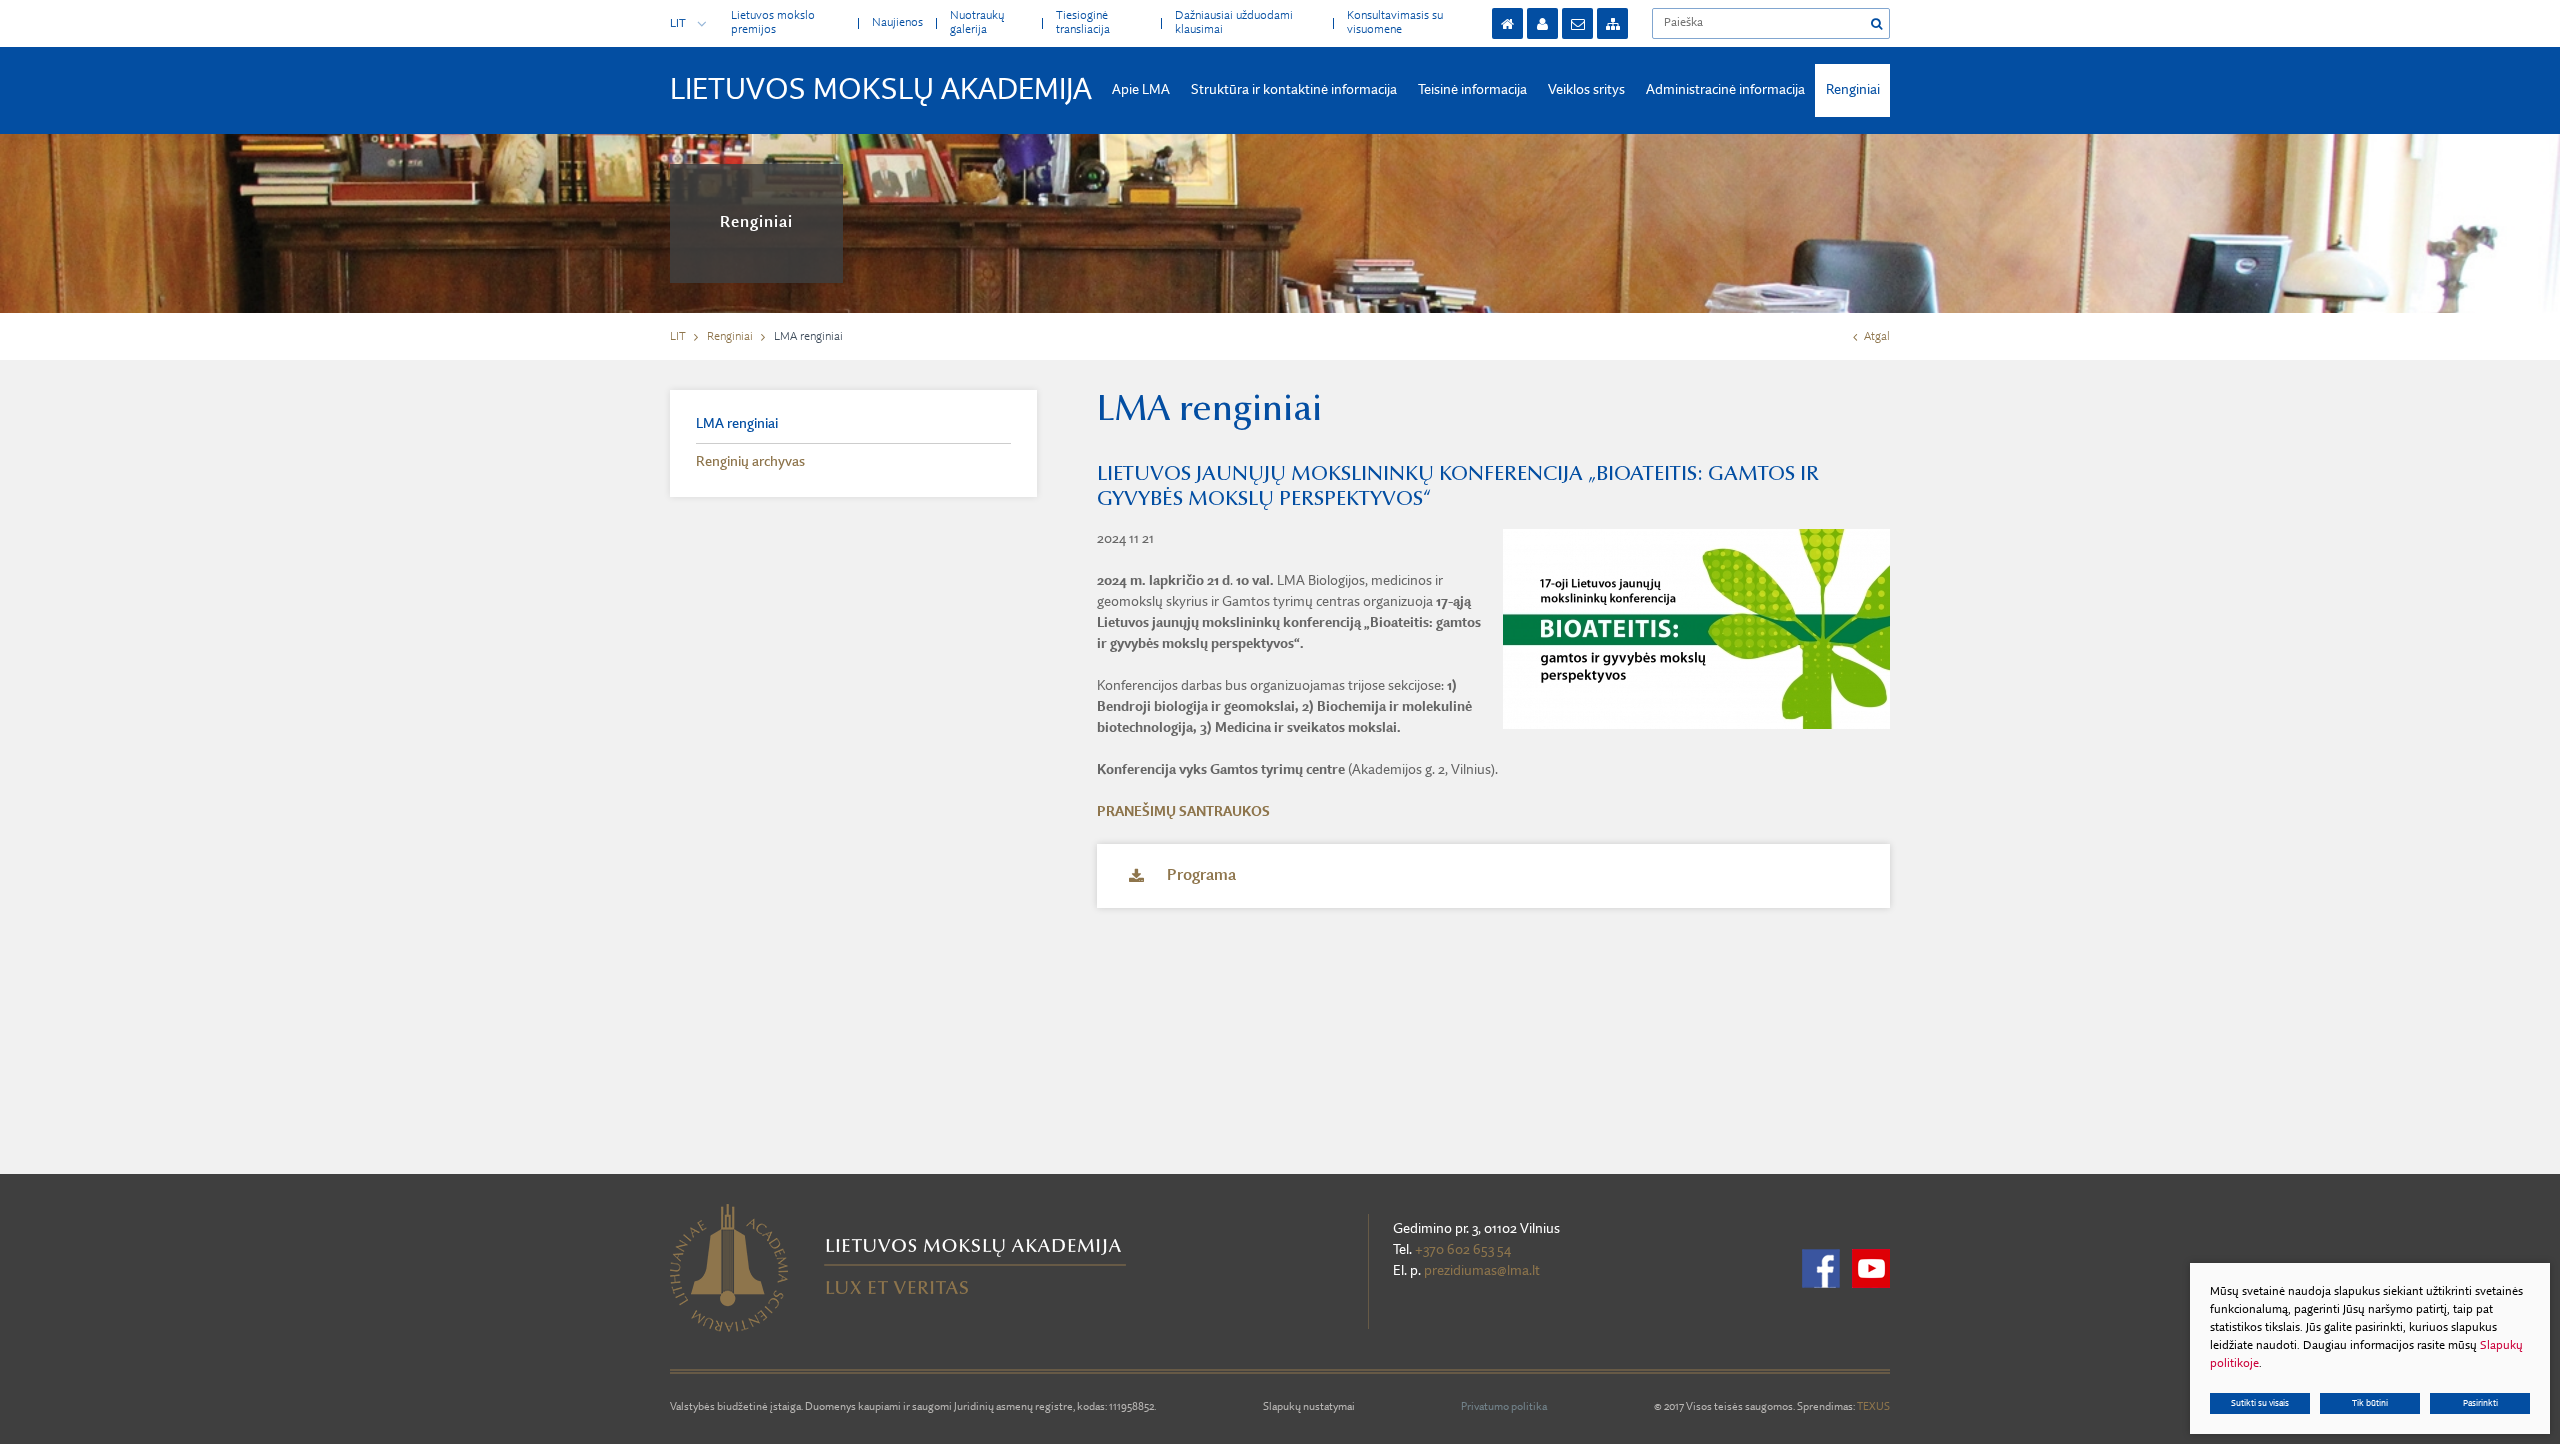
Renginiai (1853, 90)
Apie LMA (1141, 90)
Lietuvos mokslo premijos (773, 22)
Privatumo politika (1504, 1407)
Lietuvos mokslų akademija (881, 91)
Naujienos (897, 23)
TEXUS (1873, 1407)
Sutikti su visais (2260, 1403)
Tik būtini (2370, 1403)
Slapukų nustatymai (1309, 1407)
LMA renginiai (737, 424)
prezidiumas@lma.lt (1482, 1271)
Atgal (1877, 337)
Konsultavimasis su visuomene (1395, 22)
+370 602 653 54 (1463, 1250)
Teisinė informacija (1472, 90)
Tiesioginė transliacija (1083, 22)
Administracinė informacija (1725, 90)
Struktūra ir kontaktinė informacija (1294, 90)
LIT (678, 24)
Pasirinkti (2480, 1403)
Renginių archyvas (750, 462)
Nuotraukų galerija (977, 22)
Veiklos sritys (1586, 90)
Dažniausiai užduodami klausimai (1234, 22)
